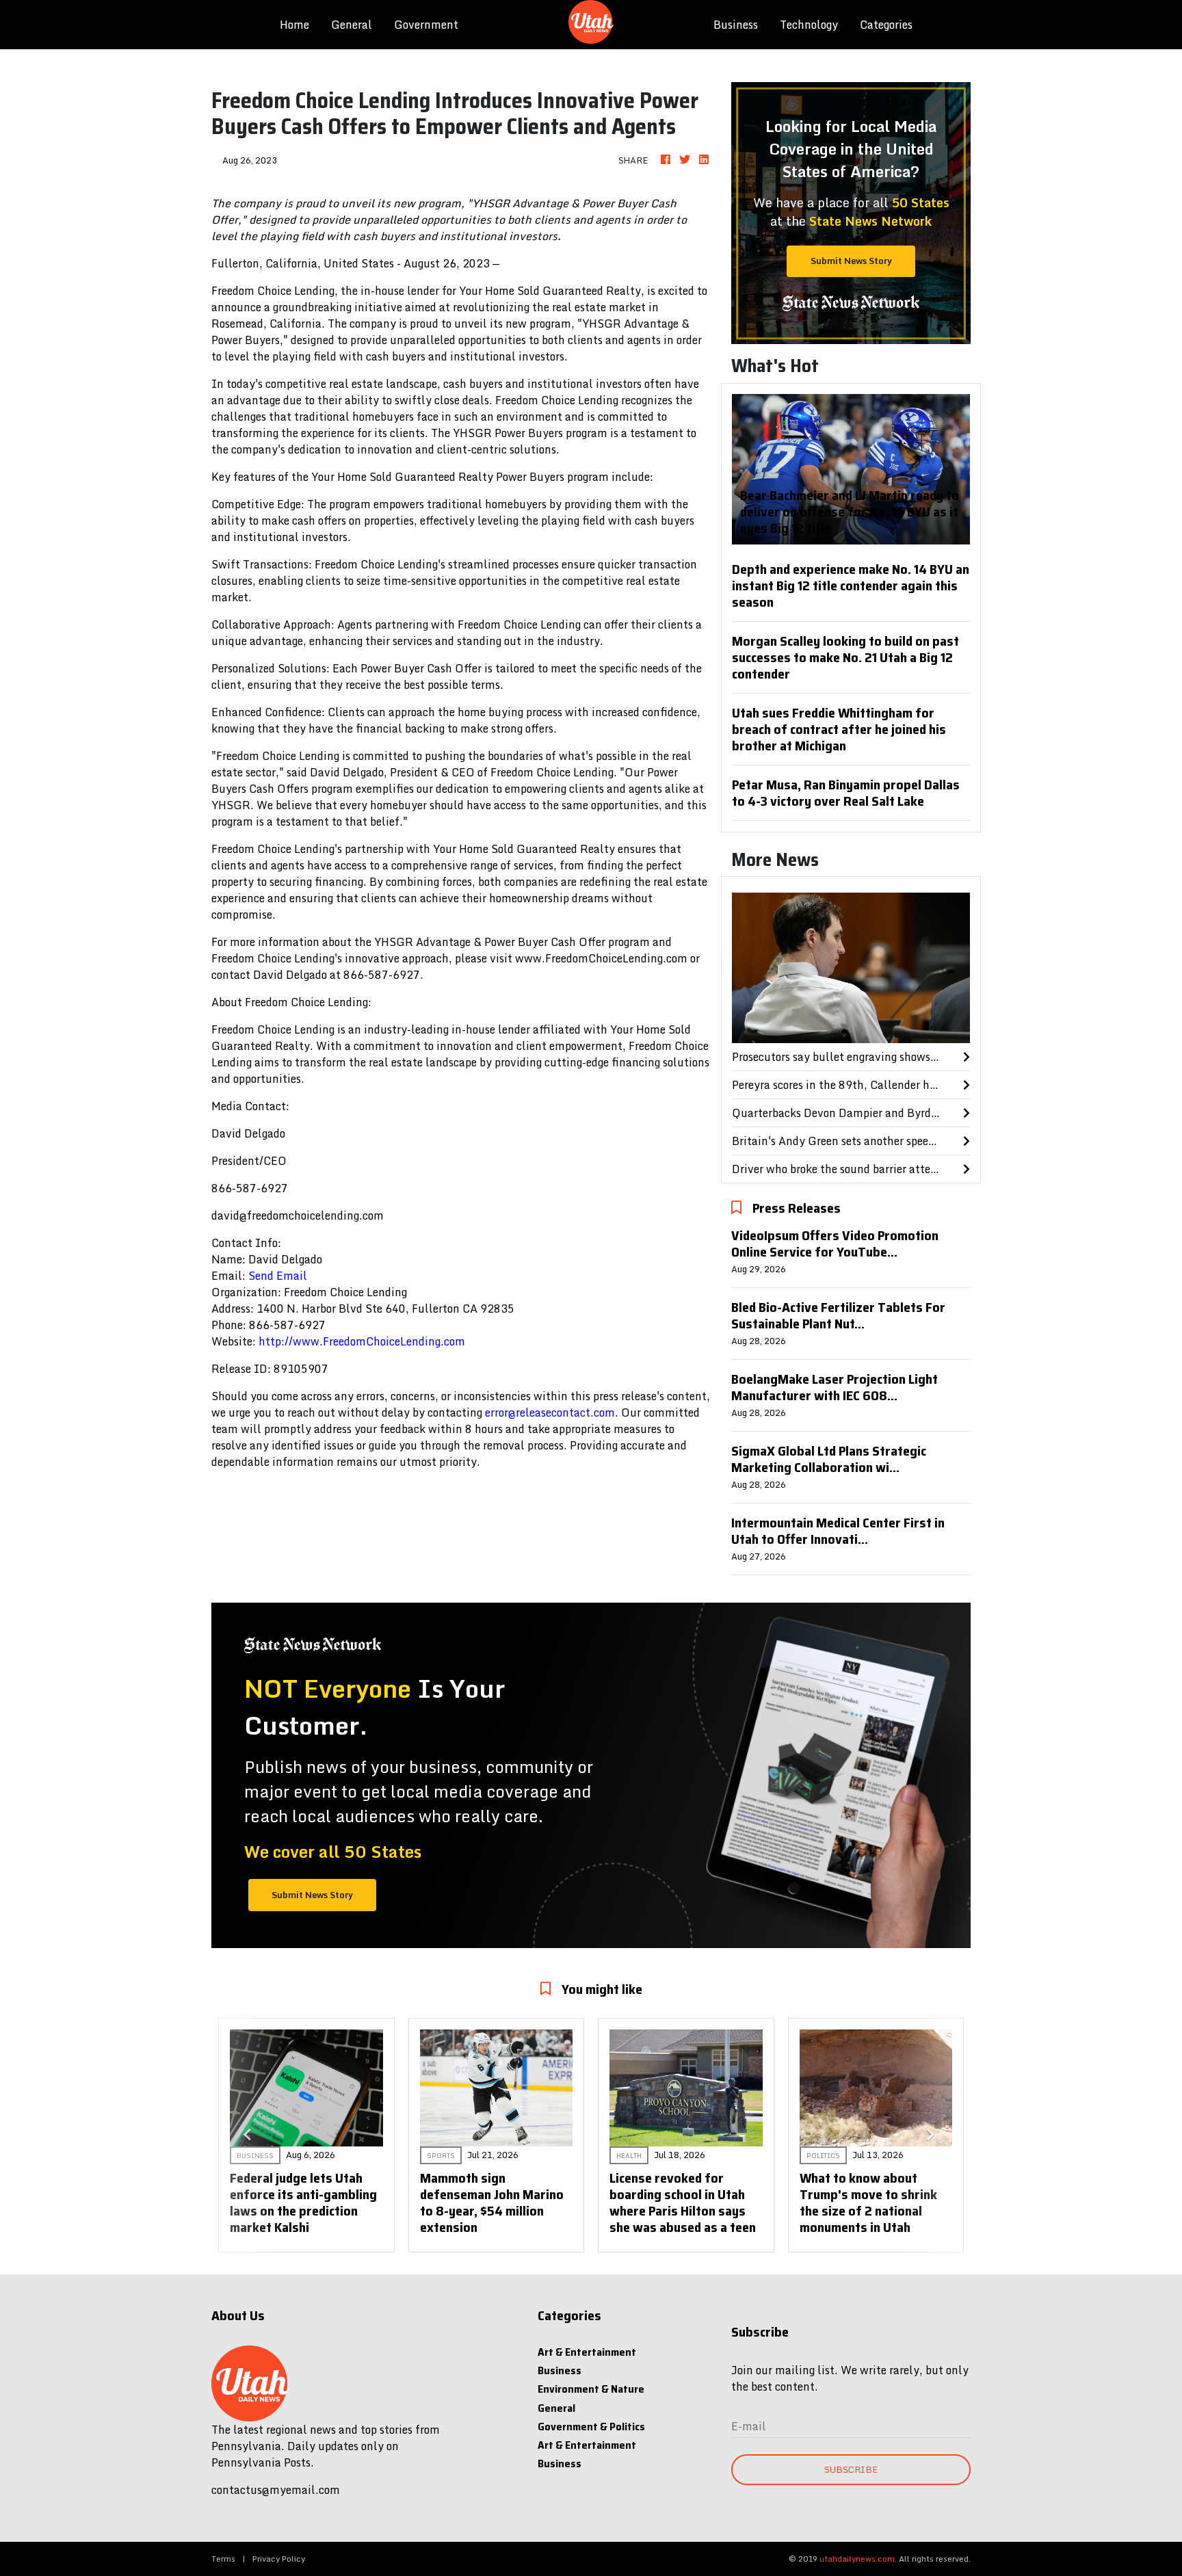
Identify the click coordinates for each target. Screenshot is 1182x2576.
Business (736, 25)
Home (300, 24)
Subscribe (851, 2469)
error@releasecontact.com (550, 1412)
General (352, 25)
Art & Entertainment (587, 2352)
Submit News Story (851, 261)
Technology (809, 25)
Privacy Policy (279, 2559)
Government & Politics (591, 2427)
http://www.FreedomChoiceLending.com (362, 1341)
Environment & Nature (591, 2389)
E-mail (749, 2426)
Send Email (278, 1276)
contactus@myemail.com (276, 2490)
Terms (223, 2559)
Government (426, 25)
